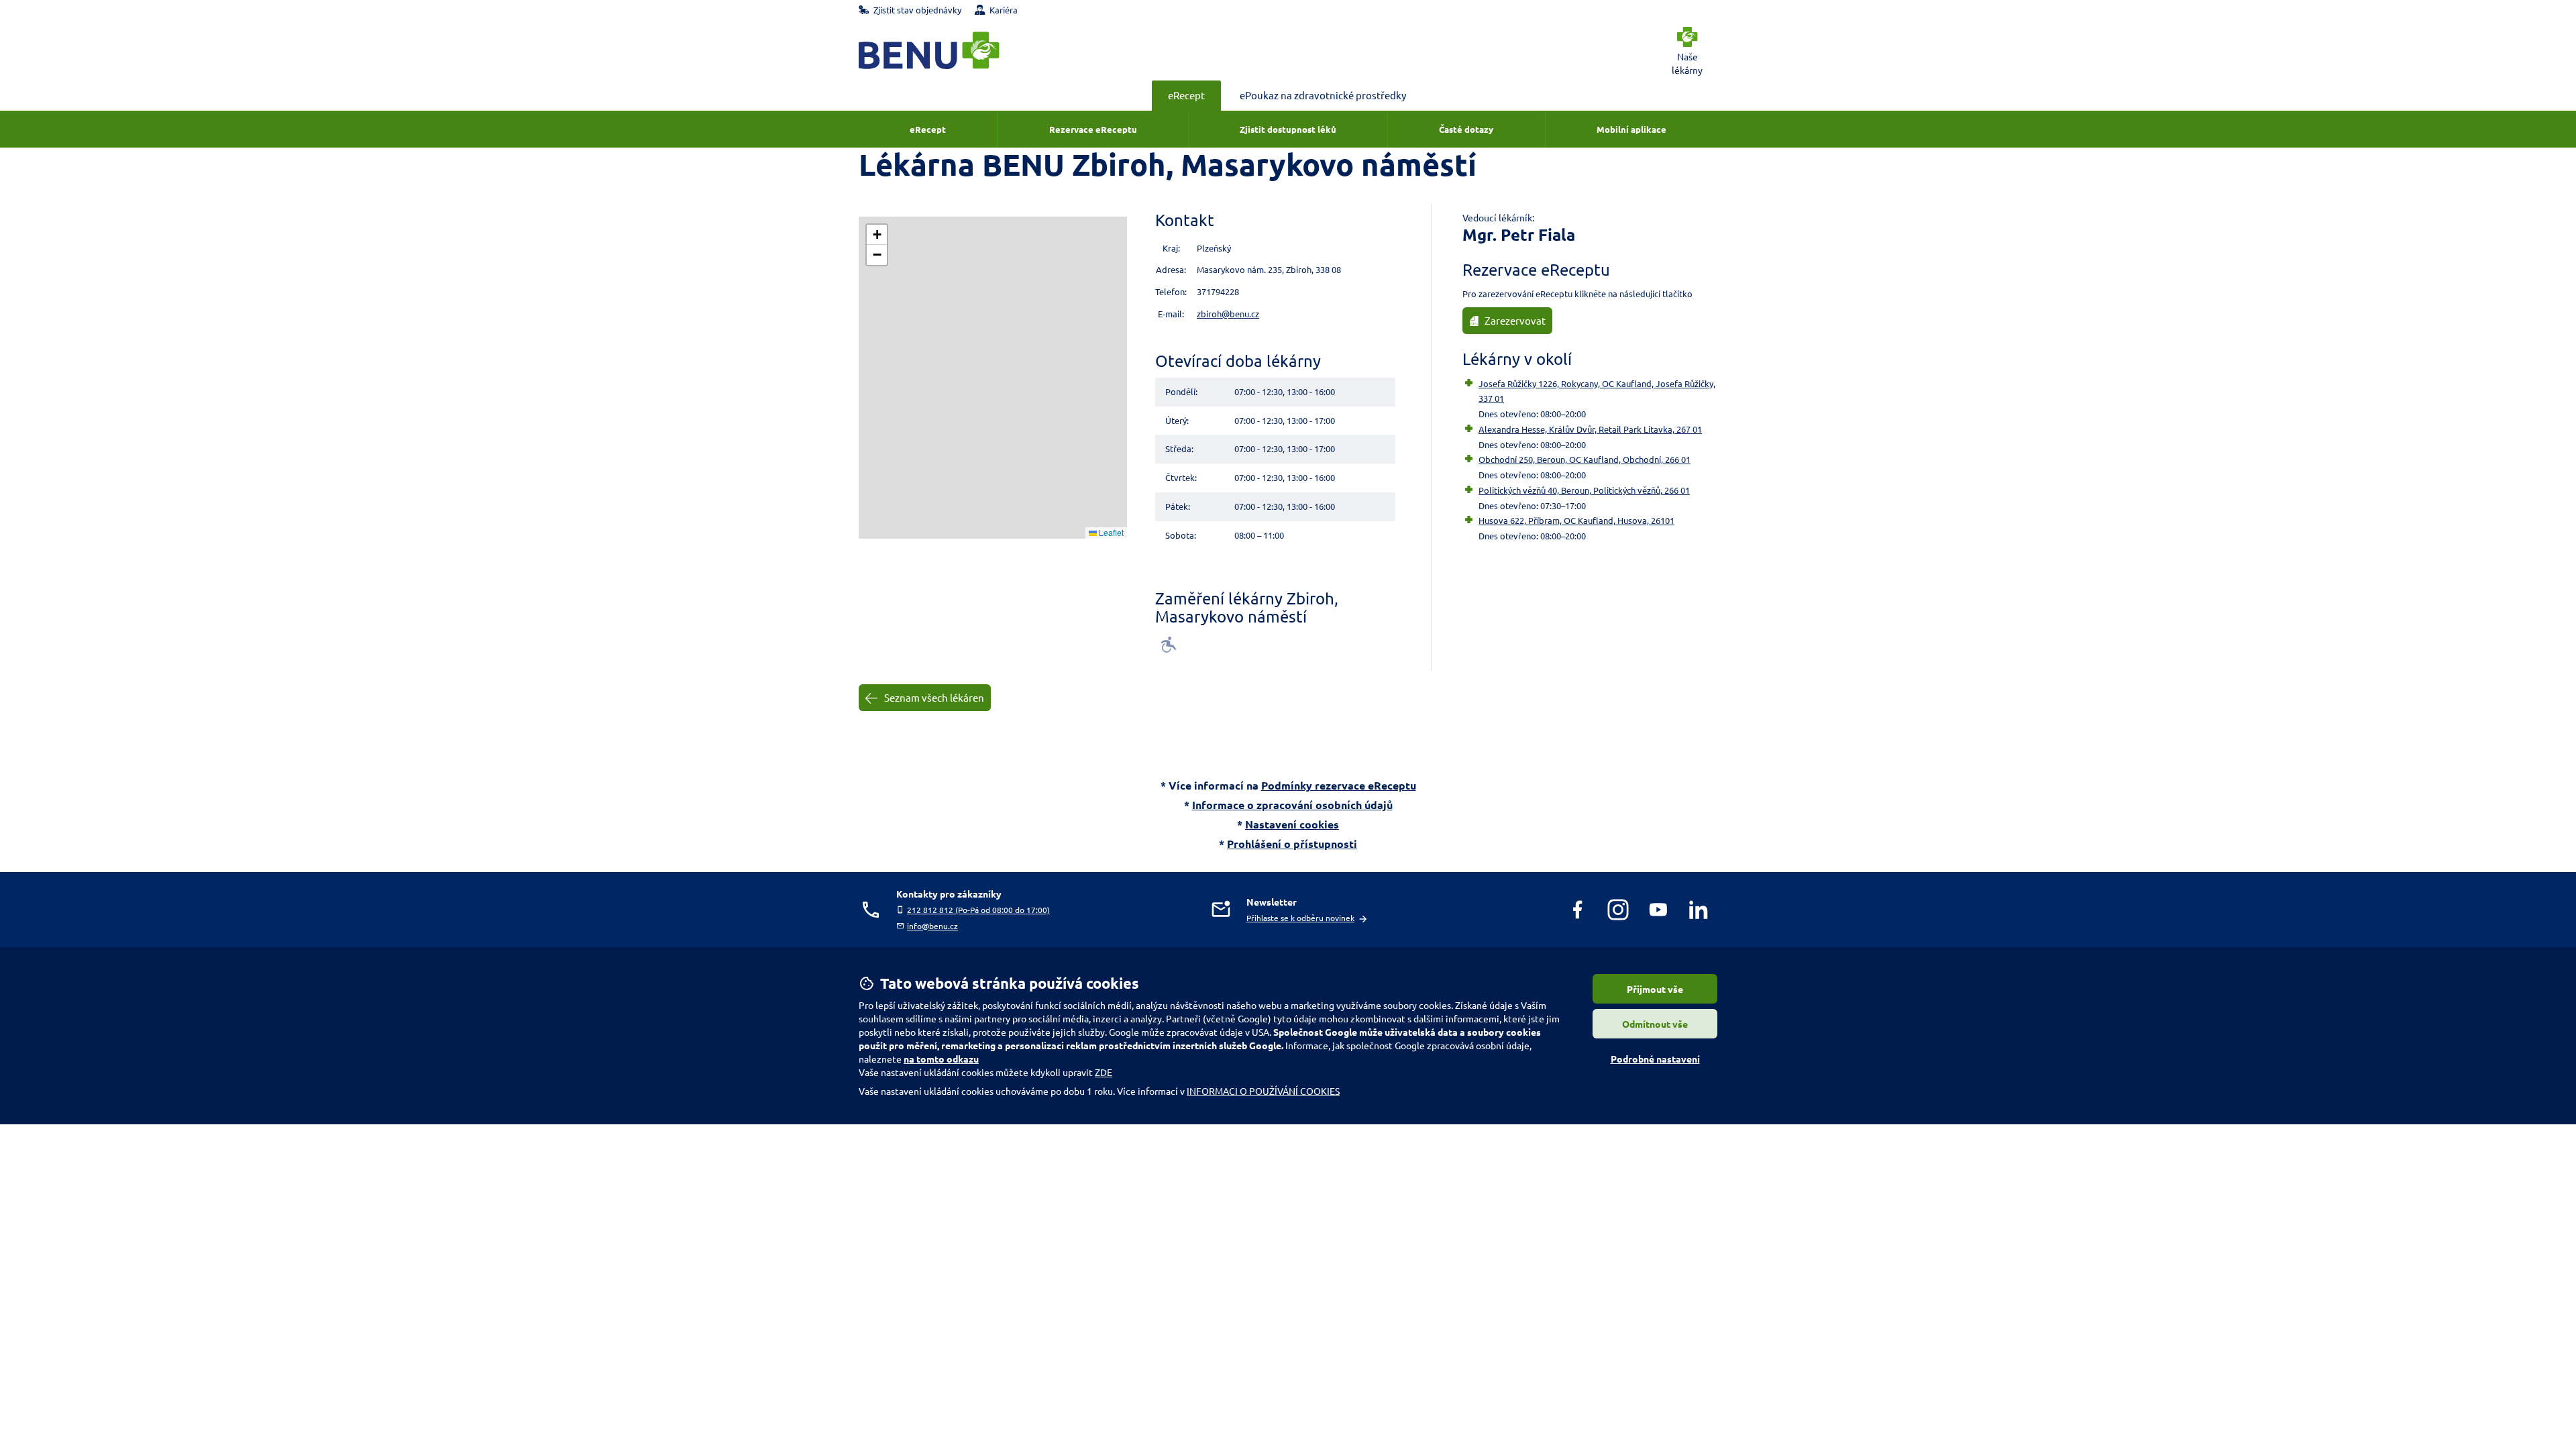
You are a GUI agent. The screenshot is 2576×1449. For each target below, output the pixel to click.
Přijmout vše (1655, 989)
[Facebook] (1578, 910)
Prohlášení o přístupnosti (1292, 844)
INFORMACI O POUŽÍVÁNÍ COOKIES (1263, 1091)
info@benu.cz (932, 926)
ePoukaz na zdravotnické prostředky (1323, 95)
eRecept (1186, 95)
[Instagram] (1618, 910)
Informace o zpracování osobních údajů (1292, 805)
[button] (877, 235)
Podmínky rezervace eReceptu (1339, 785)
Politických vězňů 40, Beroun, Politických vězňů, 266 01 (1584, 490)
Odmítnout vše (1655, 1024)
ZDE (1104, 1072)
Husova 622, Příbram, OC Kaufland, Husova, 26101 (1576, 520)
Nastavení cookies (1292, 824)
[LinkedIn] (1699, 910)
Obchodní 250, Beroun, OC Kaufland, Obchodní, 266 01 (1585, 459)
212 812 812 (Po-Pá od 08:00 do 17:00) (978, 910)
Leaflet (1110, 532)
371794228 (1218, 291)
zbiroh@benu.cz (1228, 314)
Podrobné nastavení (1655, 1059)
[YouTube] (1658, 910)
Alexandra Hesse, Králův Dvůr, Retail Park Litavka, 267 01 (1590, 429)
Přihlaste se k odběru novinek (1300, 918)
